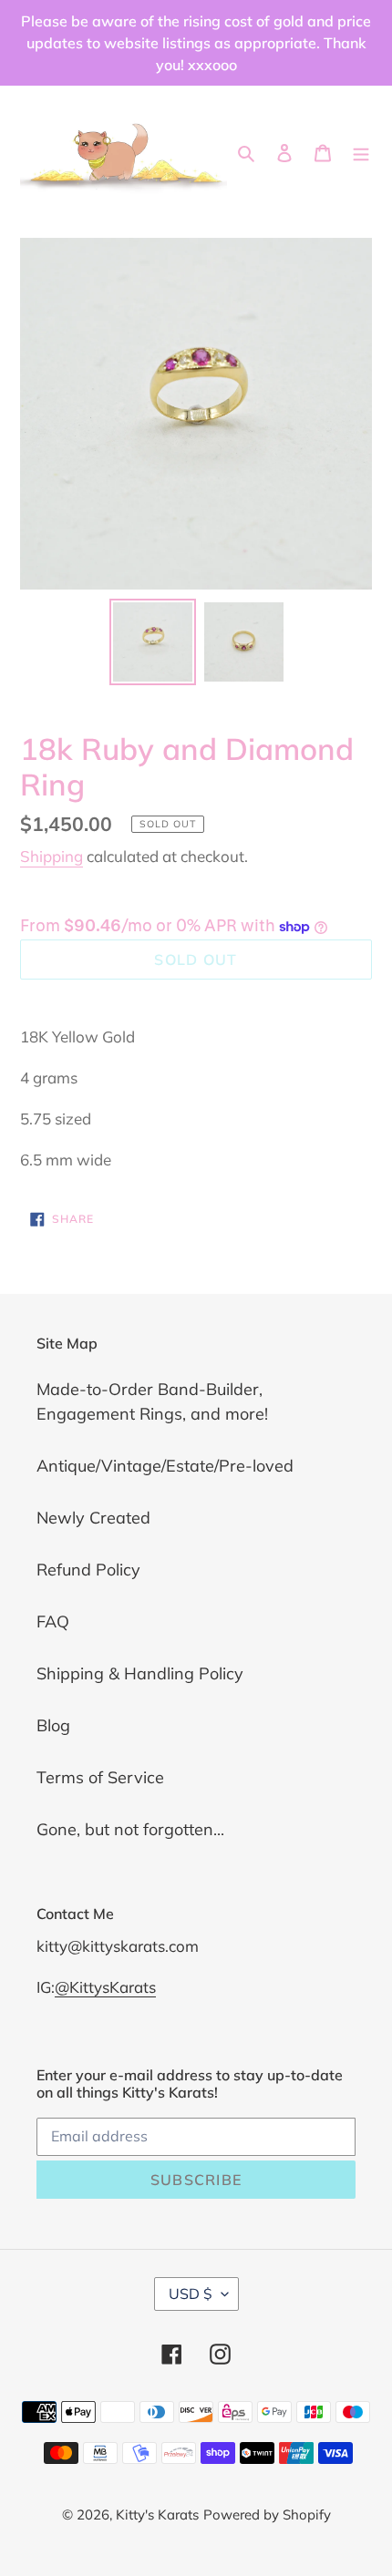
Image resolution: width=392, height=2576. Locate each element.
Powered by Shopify (267, 2514)
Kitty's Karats (157, 2514)
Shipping (52, 856)
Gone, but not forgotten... (130, 1829)
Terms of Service (100, 1777)
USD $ (191, 2294)
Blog (53, 1725)
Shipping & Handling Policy (140, 1673)
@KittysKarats (105, 1987)
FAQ (53, 1622)
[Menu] (361, 151)
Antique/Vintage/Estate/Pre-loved (165, 1466)
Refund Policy (88, 1570)
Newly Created (93, 1518)
